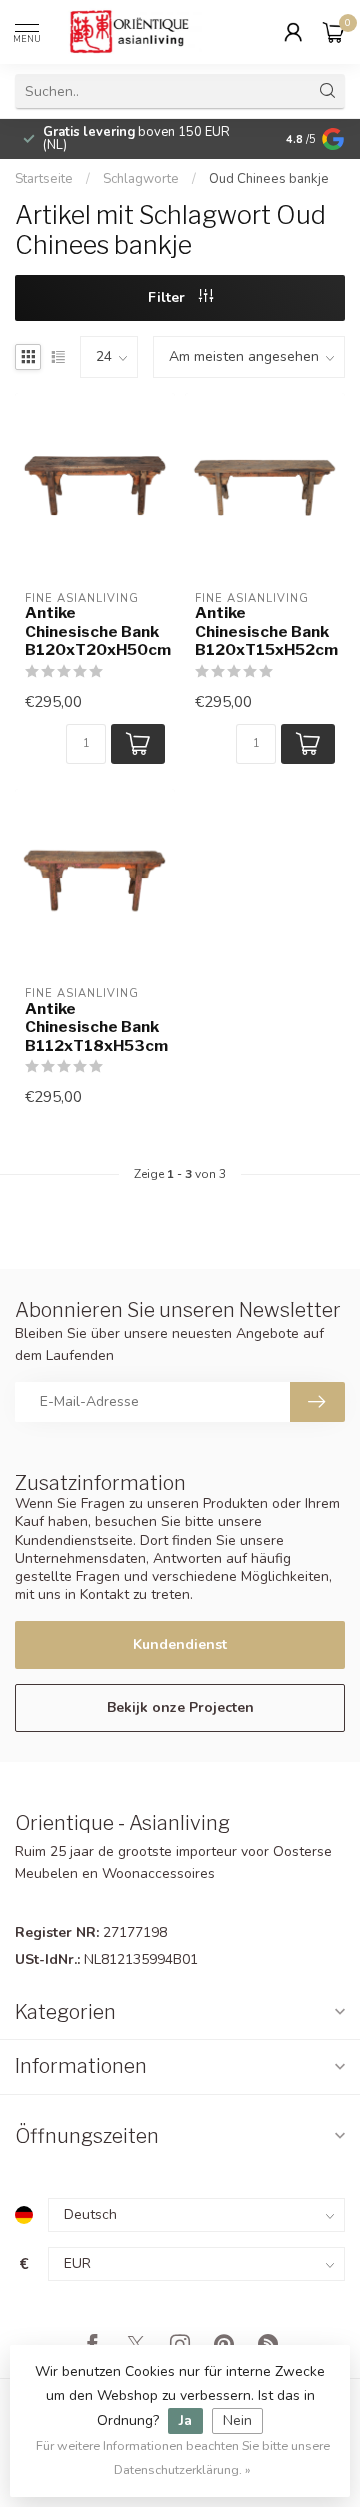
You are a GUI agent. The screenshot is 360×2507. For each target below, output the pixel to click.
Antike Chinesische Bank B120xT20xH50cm (95, 631)
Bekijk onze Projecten (180, 1707)
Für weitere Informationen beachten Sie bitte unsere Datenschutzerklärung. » (183, 2457)
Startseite (44, 179)
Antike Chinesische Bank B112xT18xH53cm (95, 1027)
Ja (185, 2420)
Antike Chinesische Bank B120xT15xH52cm (265, 631)
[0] (334, 32)
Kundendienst (180, 1644)
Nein (237, 2420)
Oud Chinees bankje (269, 179)
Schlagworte (141, 179)
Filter (168, 297)
